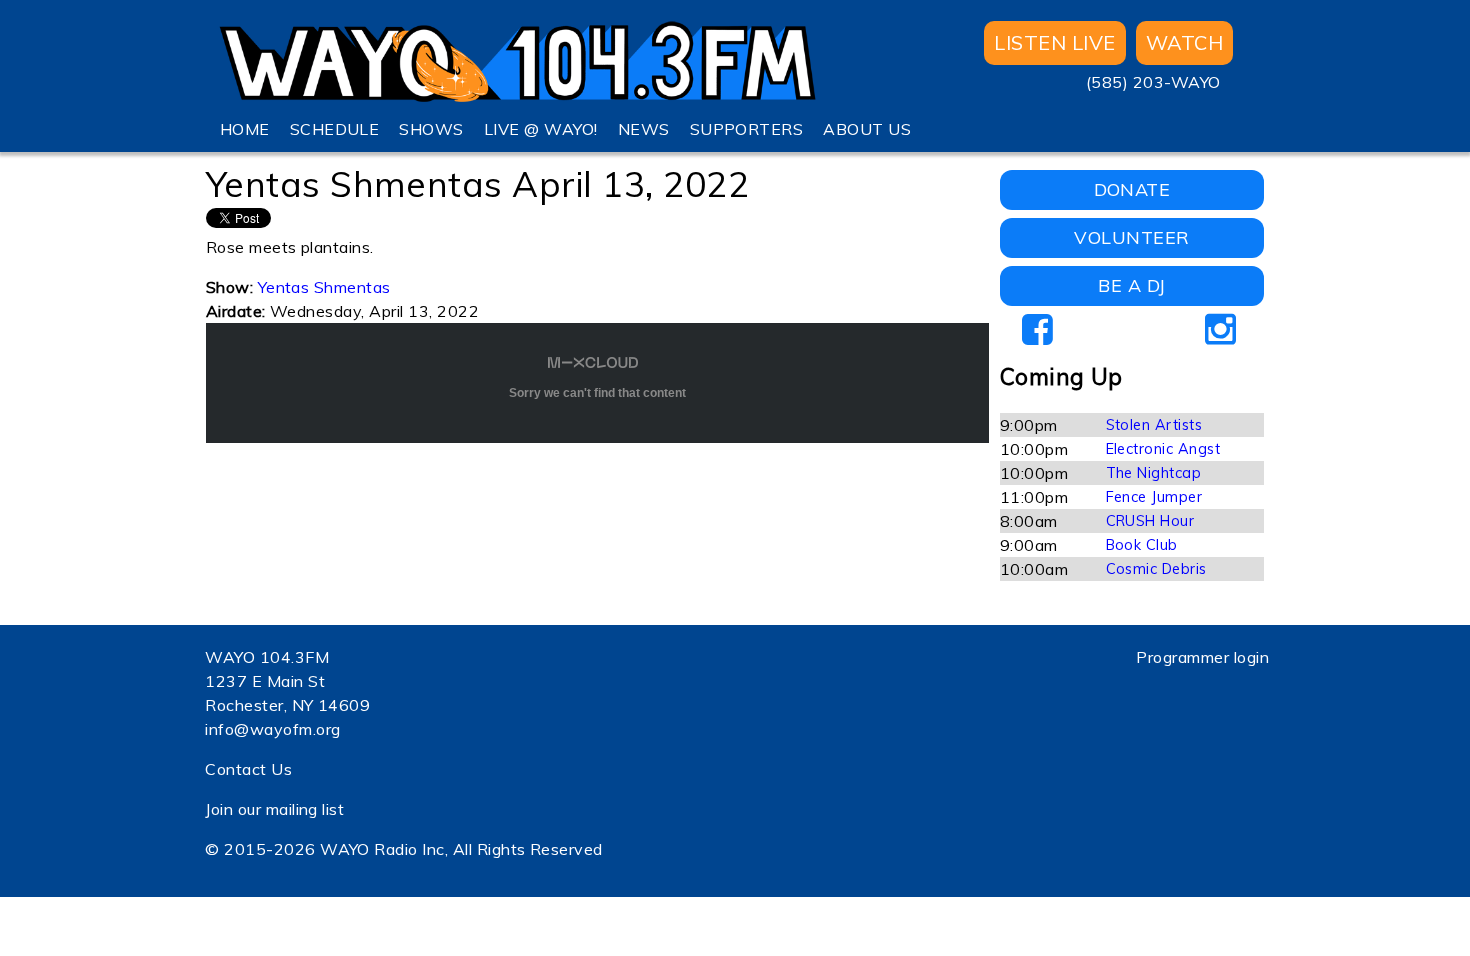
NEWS (644, 129)
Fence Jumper (1154, 497)
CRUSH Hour (1150, 521)
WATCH (1184, 42)
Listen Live (1054, 42)
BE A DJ (1131, 285)
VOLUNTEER (1131, 237)
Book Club (1142, 545)
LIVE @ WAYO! (541, 129)
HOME (245, 129)
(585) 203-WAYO (1153, 82)
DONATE (1132, 189)
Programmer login (1202, 657)
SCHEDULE (335, 129)
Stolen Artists (1154, 425)
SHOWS (431, 129)
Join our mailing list (274, 809)
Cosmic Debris (1156, 569)
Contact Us (248, 769)
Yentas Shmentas (324, 287)
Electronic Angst (1163, 449)
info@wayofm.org (272, 729)
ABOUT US (867, 129)
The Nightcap (1154, 473)
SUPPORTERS (747, 129)
